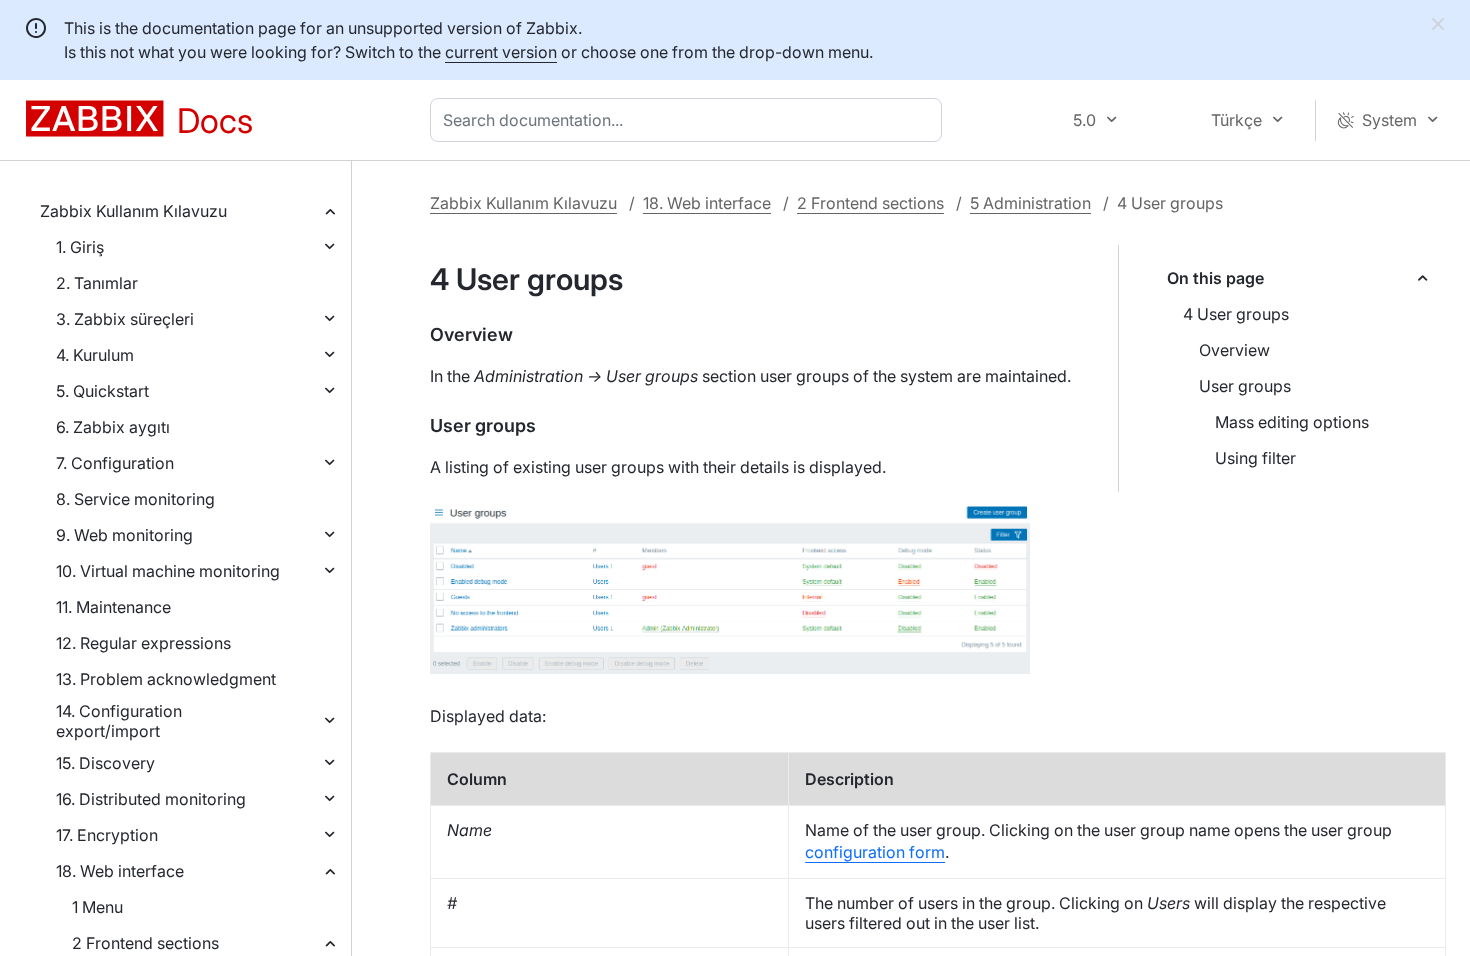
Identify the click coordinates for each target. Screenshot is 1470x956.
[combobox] (690, 120)
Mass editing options (1292, 422)
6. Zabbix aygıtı (113, 427)
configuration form (875, 852)
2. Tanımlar (97, 283)
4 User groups (1236, 314)
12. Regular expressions (143, 643)
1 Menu (97, 907)
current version (501, 52)
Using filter (1255, 458)
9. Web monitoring (124, 535)
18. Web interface (120, 871)
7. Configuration (115, 463)
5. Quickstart (102, 391)
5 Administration (1030, 203)
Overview (1234, 350)
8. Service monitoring (135, 499)
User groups (1245, 386)
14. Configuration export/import (119, 721)
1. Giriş (80, 247)
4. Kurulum (95, 355)
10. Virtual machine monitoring (168, 571)
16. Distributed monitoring (151, 799)
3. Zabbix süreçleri (125, 319)
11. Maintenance (113, 607)
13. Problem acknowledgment (166, 679)
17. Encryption (107, 835)
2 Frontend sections (145, 943)
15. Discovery (105, 763)
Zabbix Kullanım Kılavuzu (133, 211)
